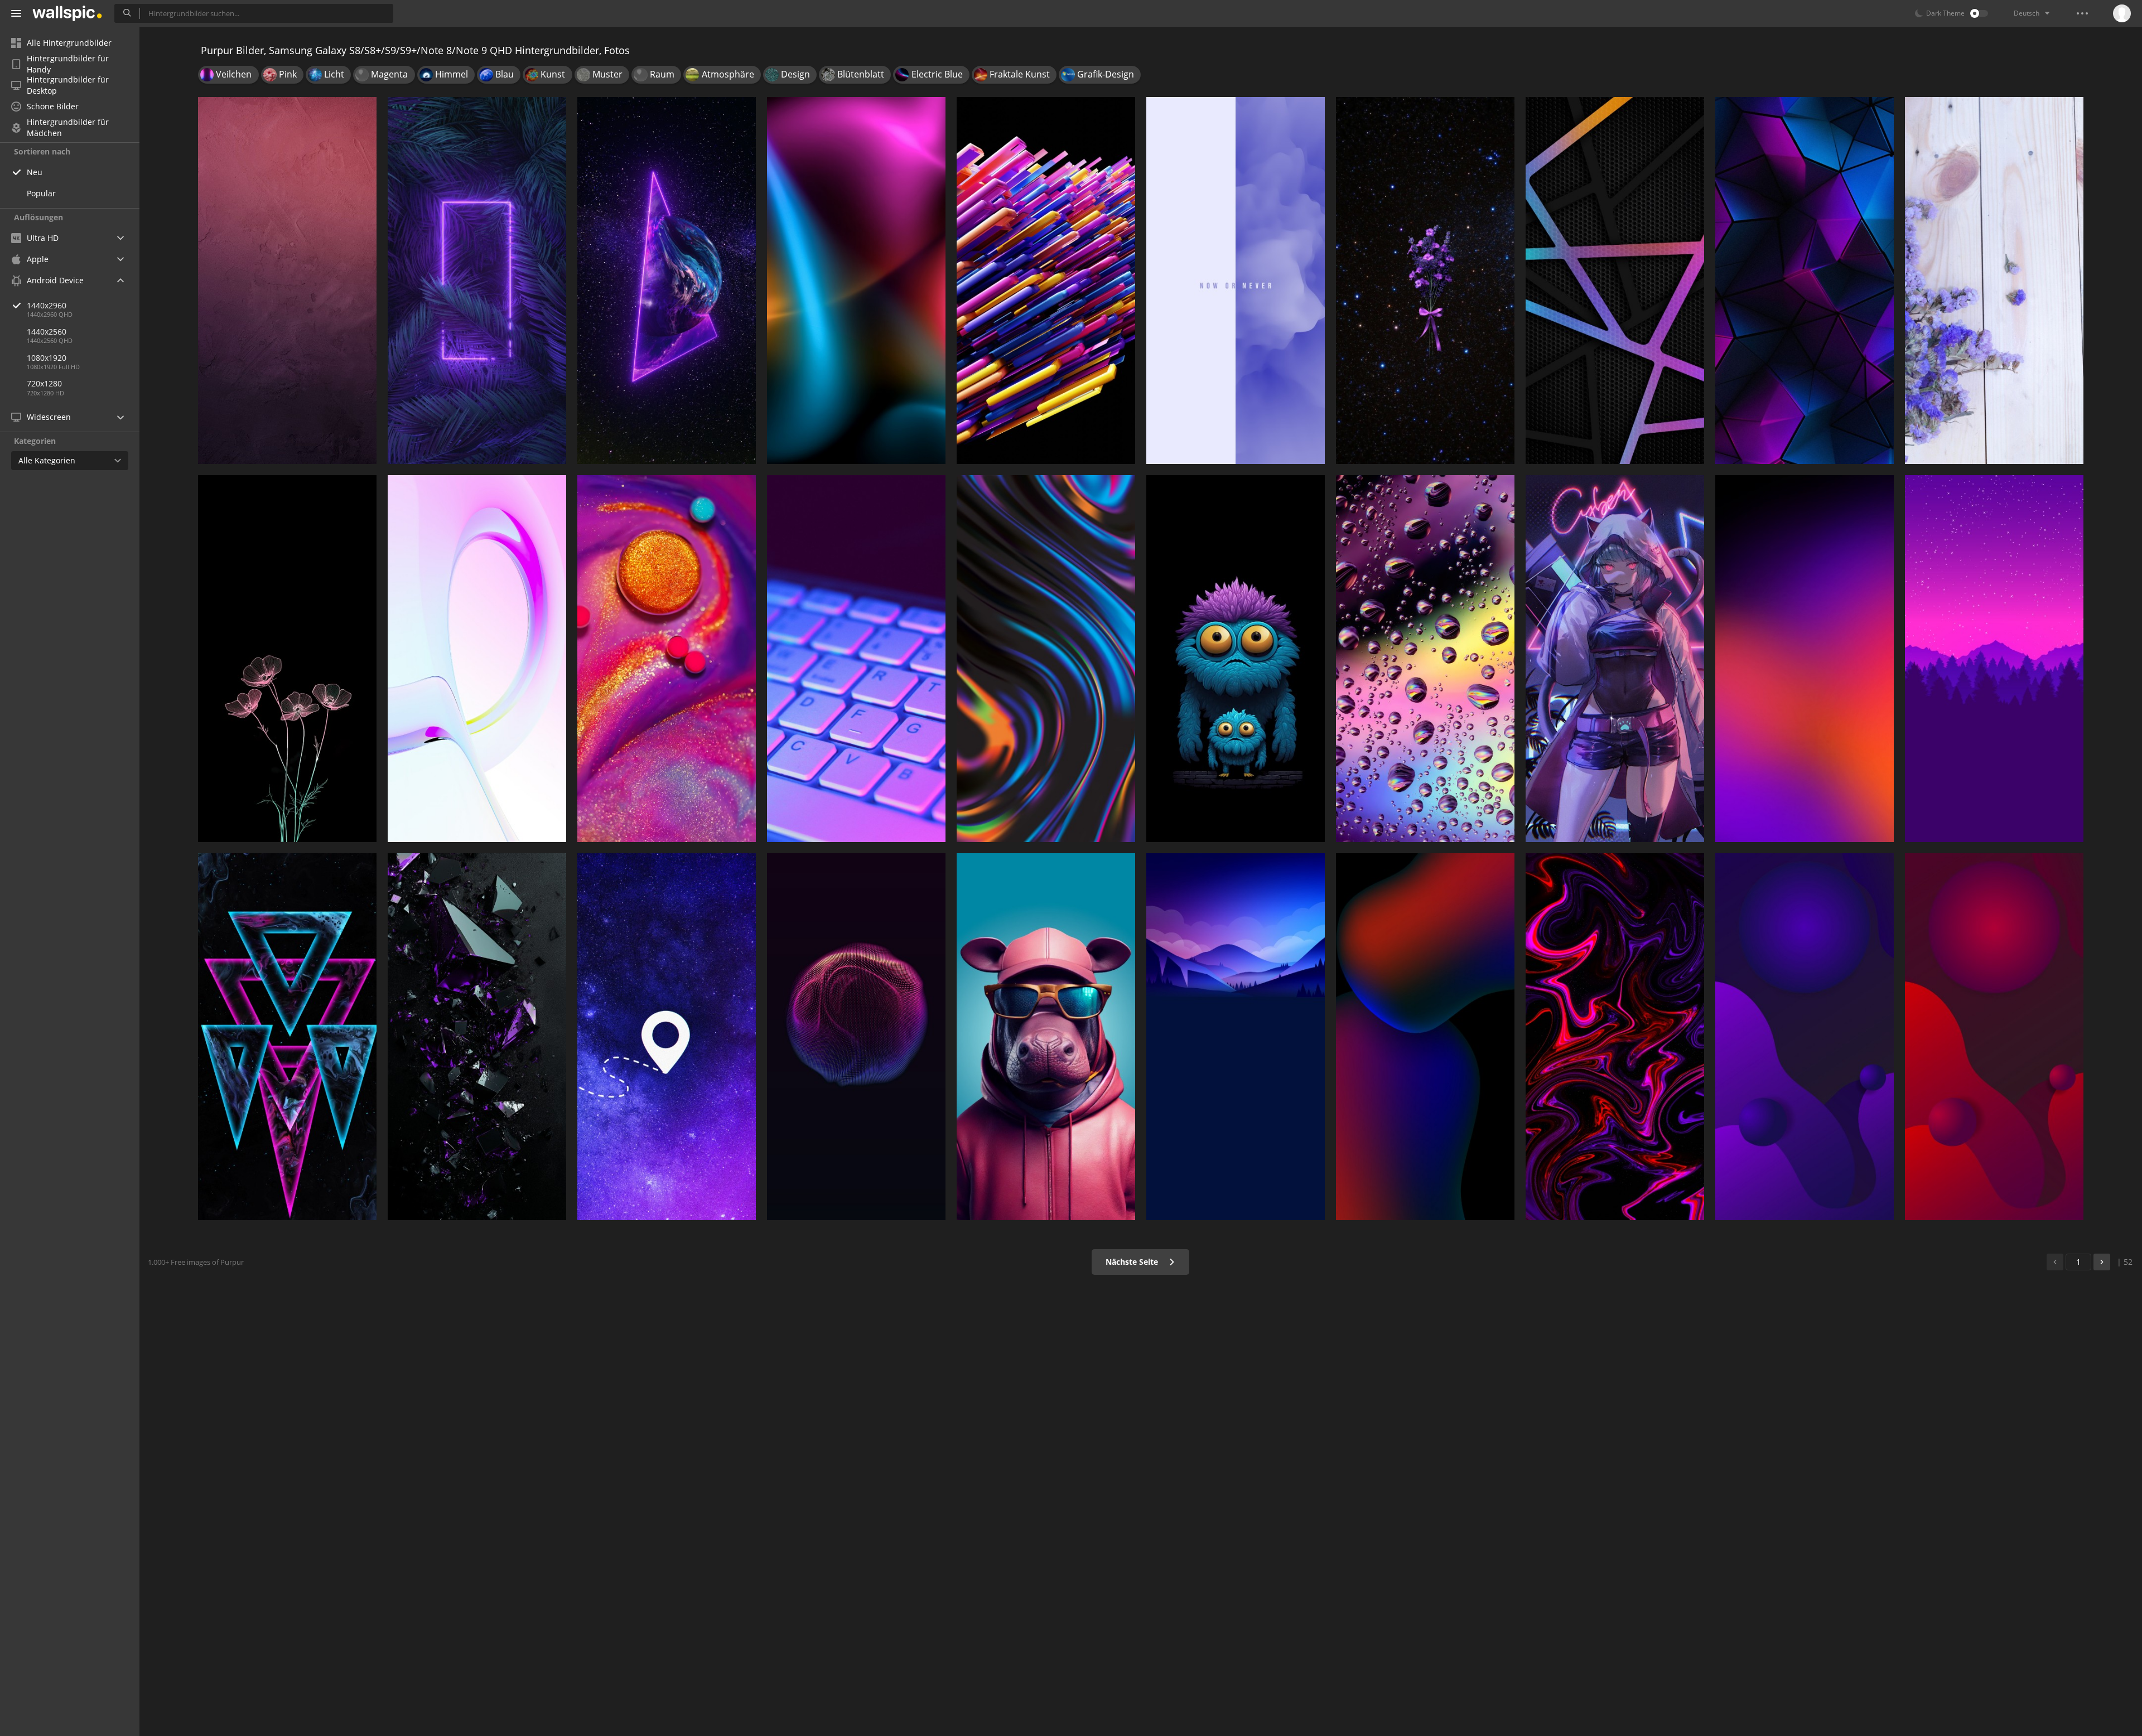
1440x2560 (47, 332)
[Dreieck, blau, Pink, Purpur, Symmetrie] (1805, 281)
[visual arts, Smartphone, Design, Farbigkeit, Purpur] (1046, 659)
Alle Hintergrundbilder (69, 43)
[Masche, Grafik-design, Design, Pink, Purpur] (1615, 281)
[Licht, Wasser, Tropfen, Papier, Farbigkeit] (1425, 659)
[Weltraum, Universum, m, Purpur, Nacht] (667, 1037)
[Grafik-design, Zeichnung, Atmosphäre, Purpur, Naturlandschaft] (1994, 659)
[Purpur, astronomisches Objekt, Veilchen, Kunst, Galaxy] (667, 281)
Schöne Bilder (53, 106)
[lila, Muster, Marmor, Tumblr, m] (1236, 281)
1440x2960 (47, 305)
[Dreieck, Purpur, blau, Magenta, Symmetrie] (287, 1037)
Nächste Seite (1133, 1262)
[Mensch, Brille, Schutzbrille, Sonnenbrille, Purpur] (1046, 1037)
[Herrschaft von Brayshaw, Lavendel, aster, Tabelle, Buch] (1994, 281)
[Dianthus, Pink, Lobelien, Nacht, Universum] (1425, 281)
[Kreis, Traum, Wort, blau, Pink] (477, 659)
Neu (35, 172)
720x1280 (44, 383)
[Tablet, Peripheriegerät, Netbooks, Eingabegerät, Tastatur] (856, 659)
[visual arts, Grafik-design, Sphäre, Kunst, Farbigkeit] (1805, 1037)
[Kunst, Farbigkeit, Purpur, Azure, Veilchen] (1805, 659)
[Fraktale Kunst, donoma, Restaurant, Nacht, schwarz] (1615, 1037)
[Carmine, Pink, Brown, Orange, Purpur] (287, 281)
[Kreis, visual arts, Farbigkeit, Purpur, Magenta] (1425, 1037)
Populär (41, 193)
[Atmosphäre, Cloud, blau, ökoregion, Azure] (1236, 1037)
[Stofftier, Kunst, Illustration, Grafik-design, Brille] (1236, 659)
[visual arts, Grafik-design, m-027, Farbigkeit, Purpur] (1994, 1037)
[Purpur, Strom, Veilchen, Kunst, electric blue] (477, 281)
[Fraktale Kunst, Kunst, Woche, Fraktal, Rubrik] (856, 1037)
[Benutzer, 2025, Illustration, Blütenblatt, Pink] (287, 659)
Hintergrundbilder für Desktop (68, 85)
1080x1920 (47, 358)
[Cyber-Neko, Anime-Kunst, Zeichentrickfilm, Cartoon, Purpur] (1615, 659)
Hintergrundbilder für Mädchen (68, 128)
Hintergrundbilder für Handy (68, 64)
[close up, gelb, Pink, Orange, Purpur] (667, 659)
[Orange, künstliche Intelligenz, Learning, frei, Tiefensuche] (1046, 281)
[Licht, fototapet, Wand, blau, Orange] (856, 281)
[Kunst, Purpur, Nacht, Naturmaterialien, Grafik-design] (477, 1037)
